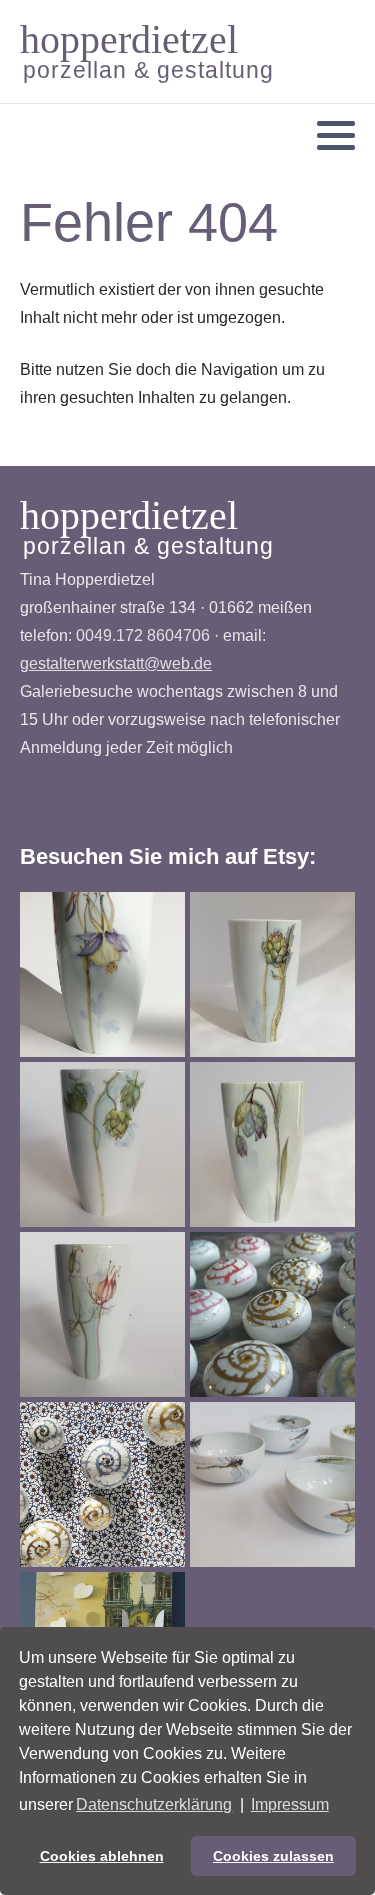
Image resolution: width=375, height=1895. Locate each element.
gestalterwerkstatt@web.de (116, 663)
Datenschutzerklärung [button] (154, 1804)
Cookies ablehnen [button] (102, 1856)
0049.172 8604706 (143, 635)
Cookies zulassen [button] (273, 1856)
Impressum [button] (290, 1804)
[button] (336, 136)
